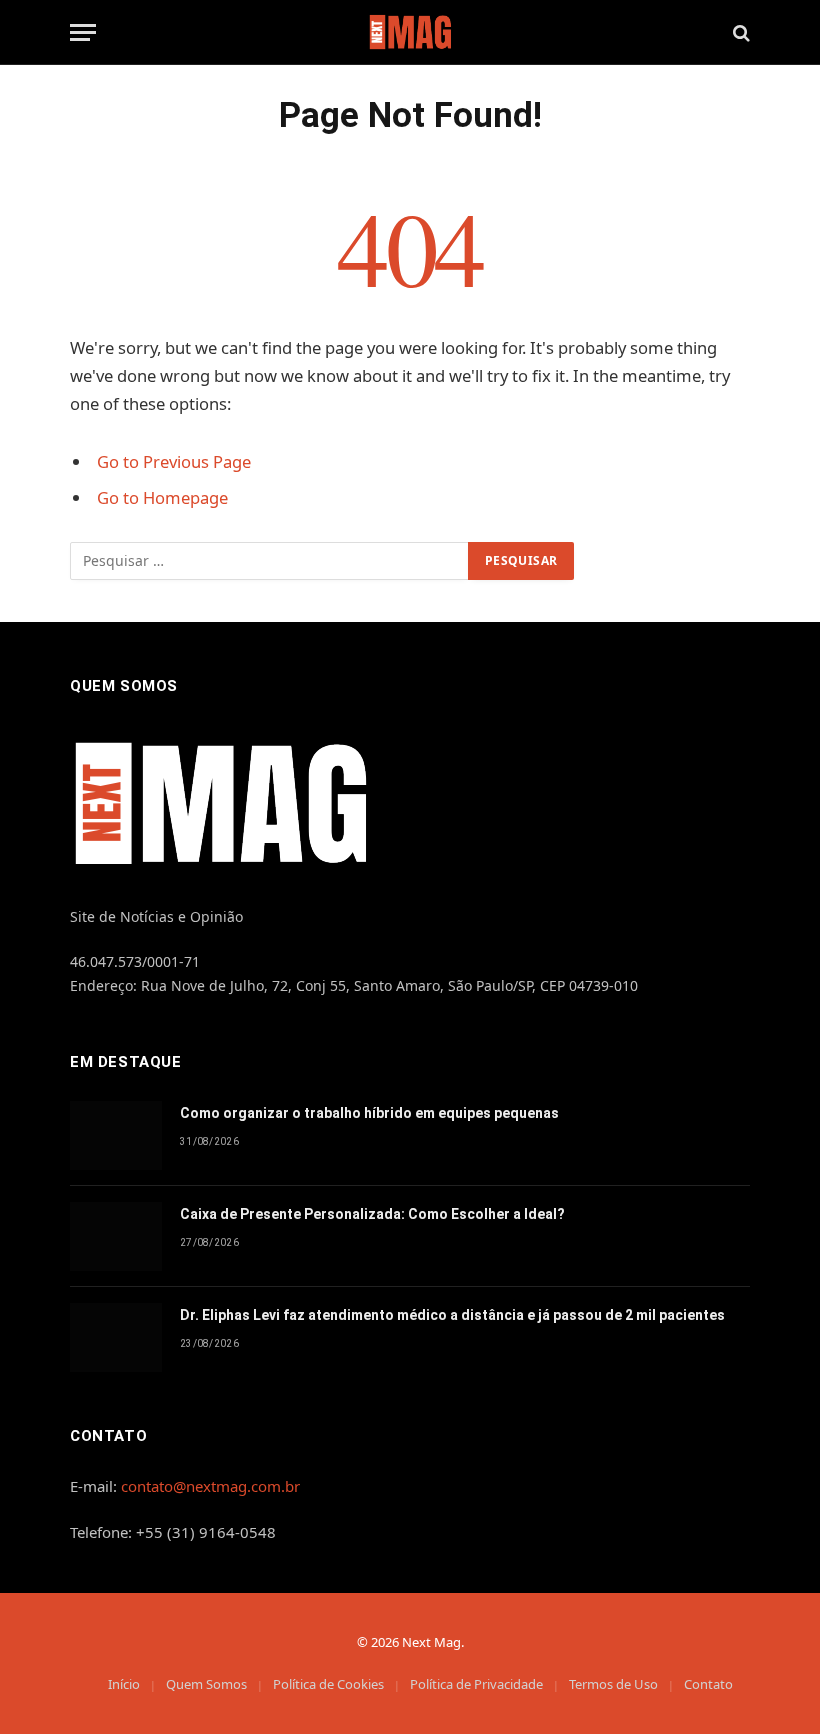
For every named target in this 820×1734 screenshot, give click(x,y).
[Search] (739, 32)
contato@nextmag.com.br (210, 1486)
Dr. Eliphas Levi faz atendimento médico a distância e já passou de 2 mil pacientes (452, 1315)
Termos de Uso (613, 1684)
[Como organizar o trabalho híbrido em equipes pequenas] (116, 1135)
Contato (708, 1684)
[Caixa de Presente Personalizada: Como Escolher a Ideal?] (116, 1236)
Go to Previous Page (174, 461)
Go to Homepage (162, 497)
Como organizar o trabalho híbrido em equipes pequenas (369, 1113)
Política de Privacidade (476, 1684)
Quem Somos (206, 1684)
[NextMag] (410, 32)
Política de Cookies (328, 1684)
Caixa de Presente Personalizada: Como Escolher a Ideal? (372, 1214)
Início (124, 1684)
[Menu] (83, 32)
